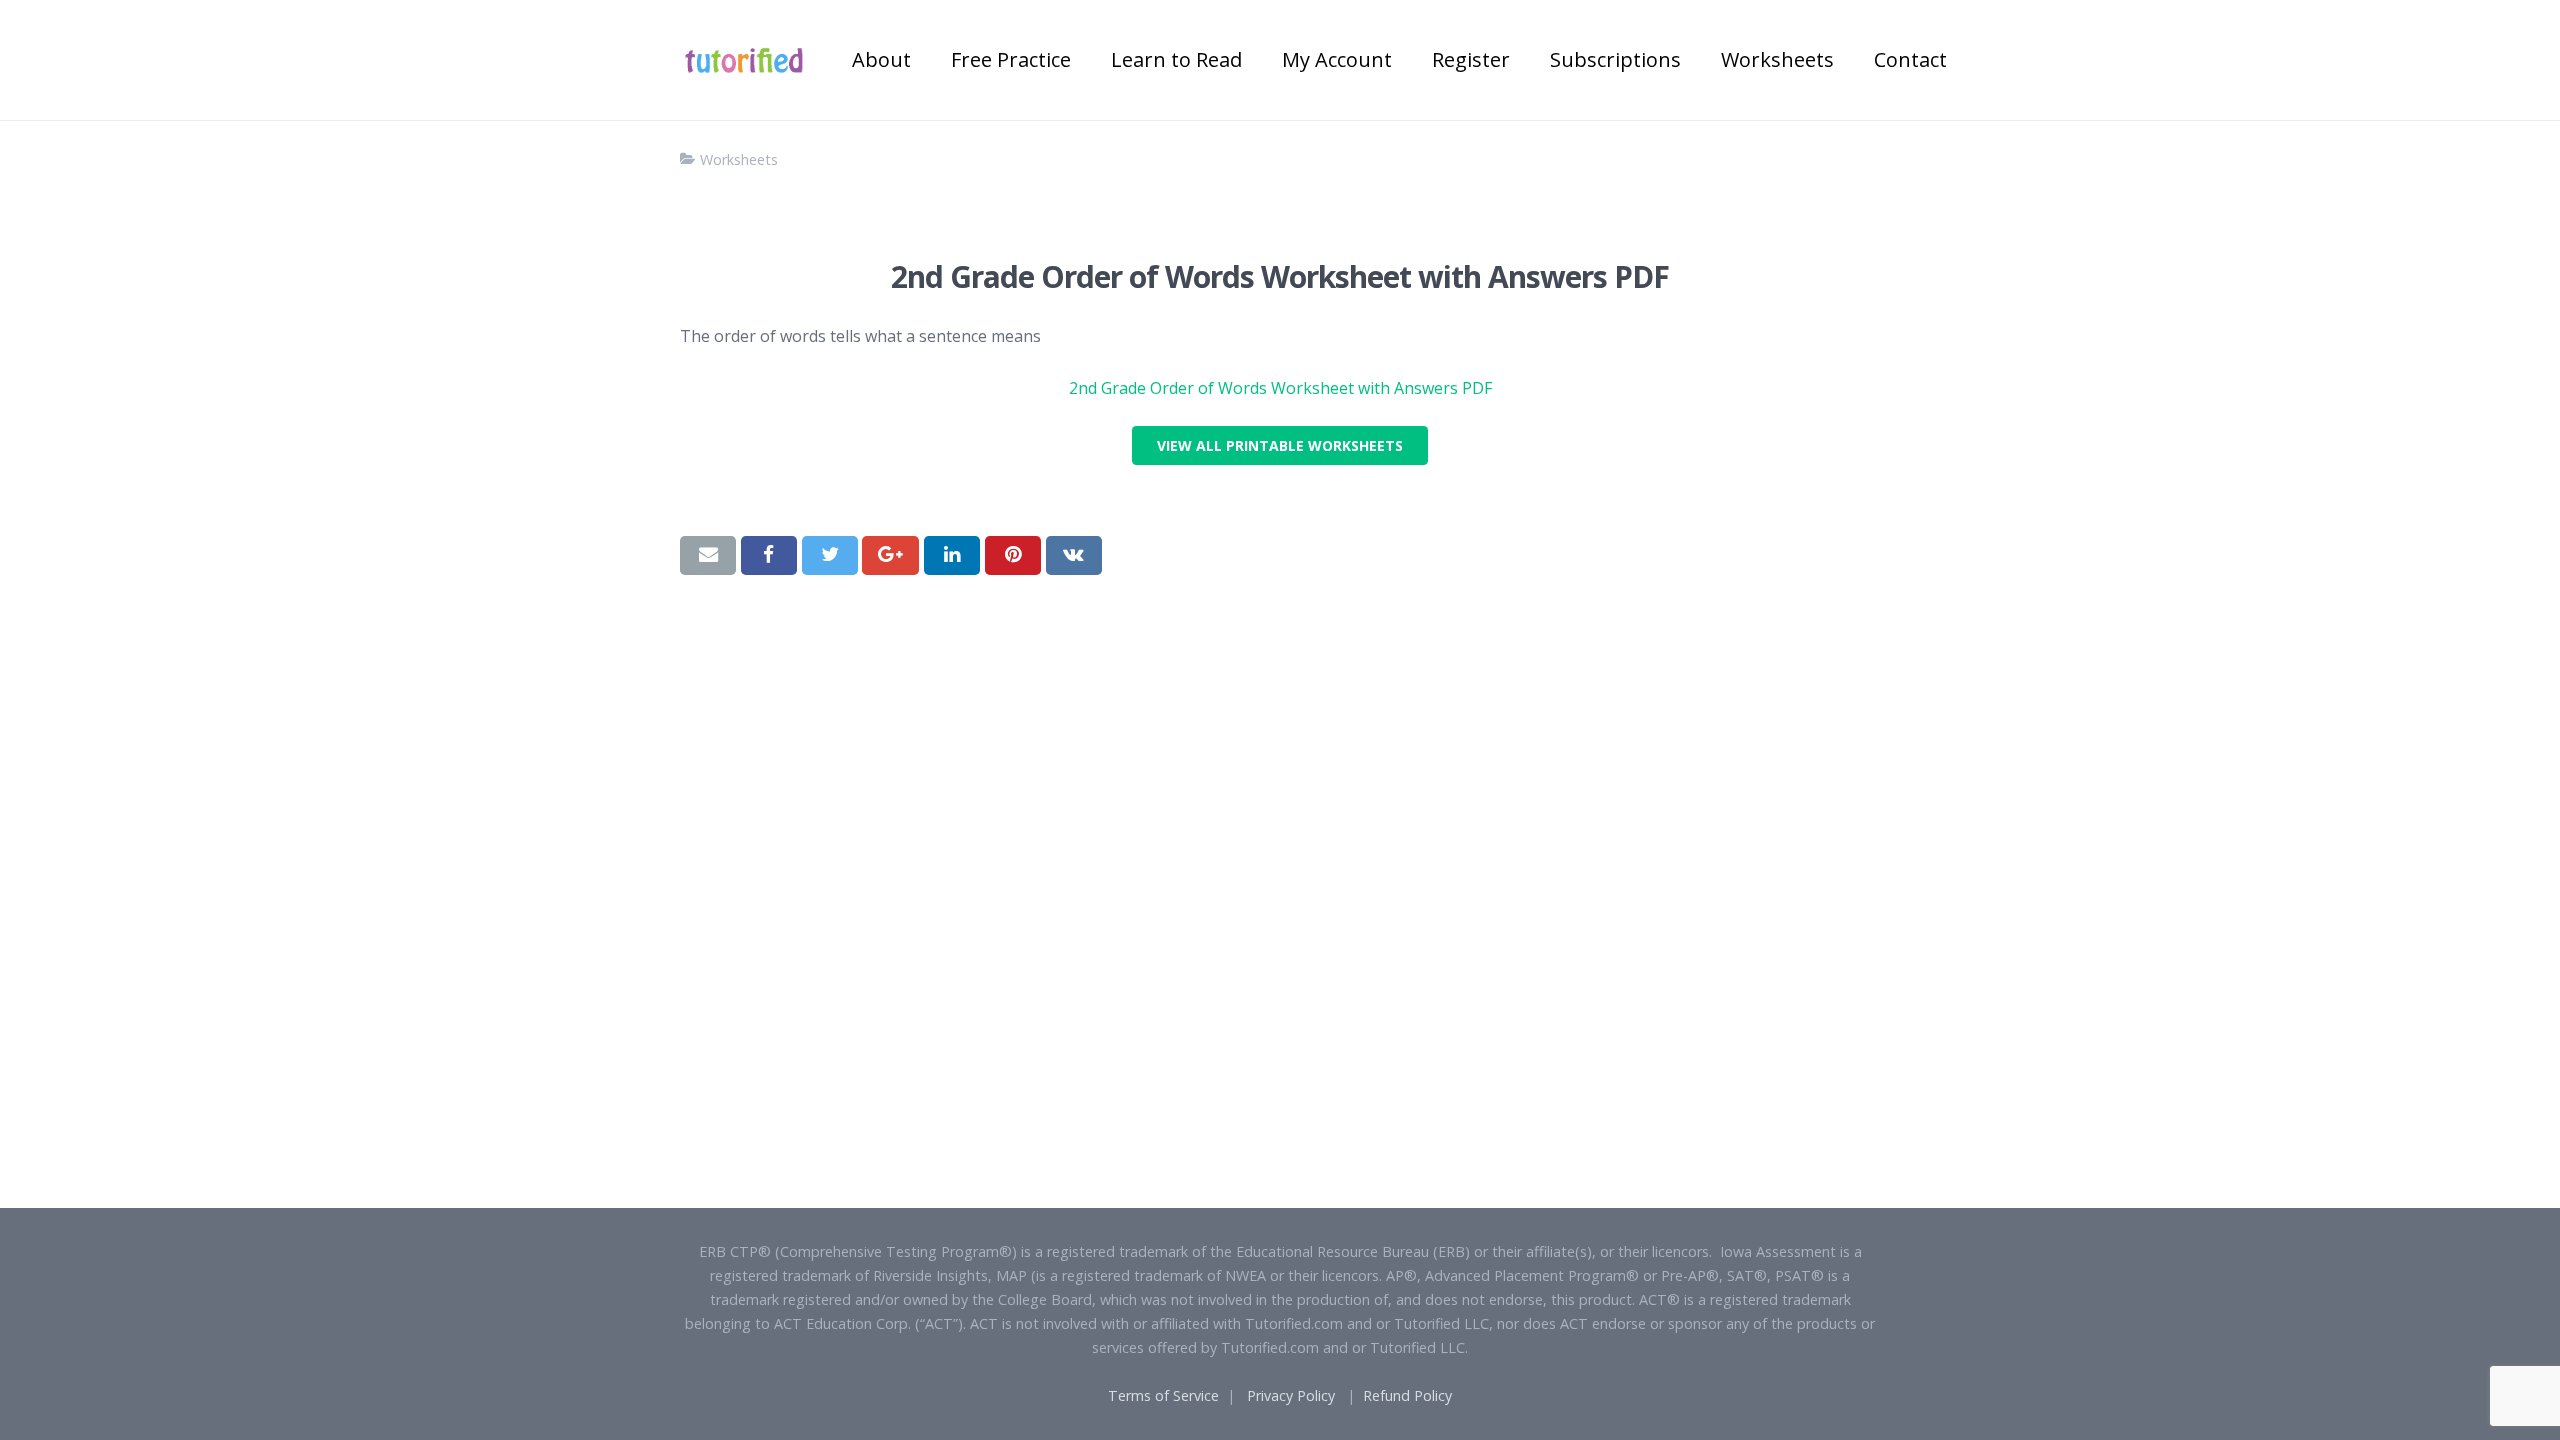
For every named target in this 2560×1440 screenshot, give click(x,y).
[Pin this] (1013, 555)
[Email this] (708, 555)
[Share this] (769, 555)
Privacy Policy (1291, 1395)
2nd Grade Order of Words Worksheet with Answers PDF (1280, 388)
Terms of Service (1163, 1395)
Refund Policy (1407, 1395)
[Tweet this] (830, 555)
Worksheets (739, 159)
